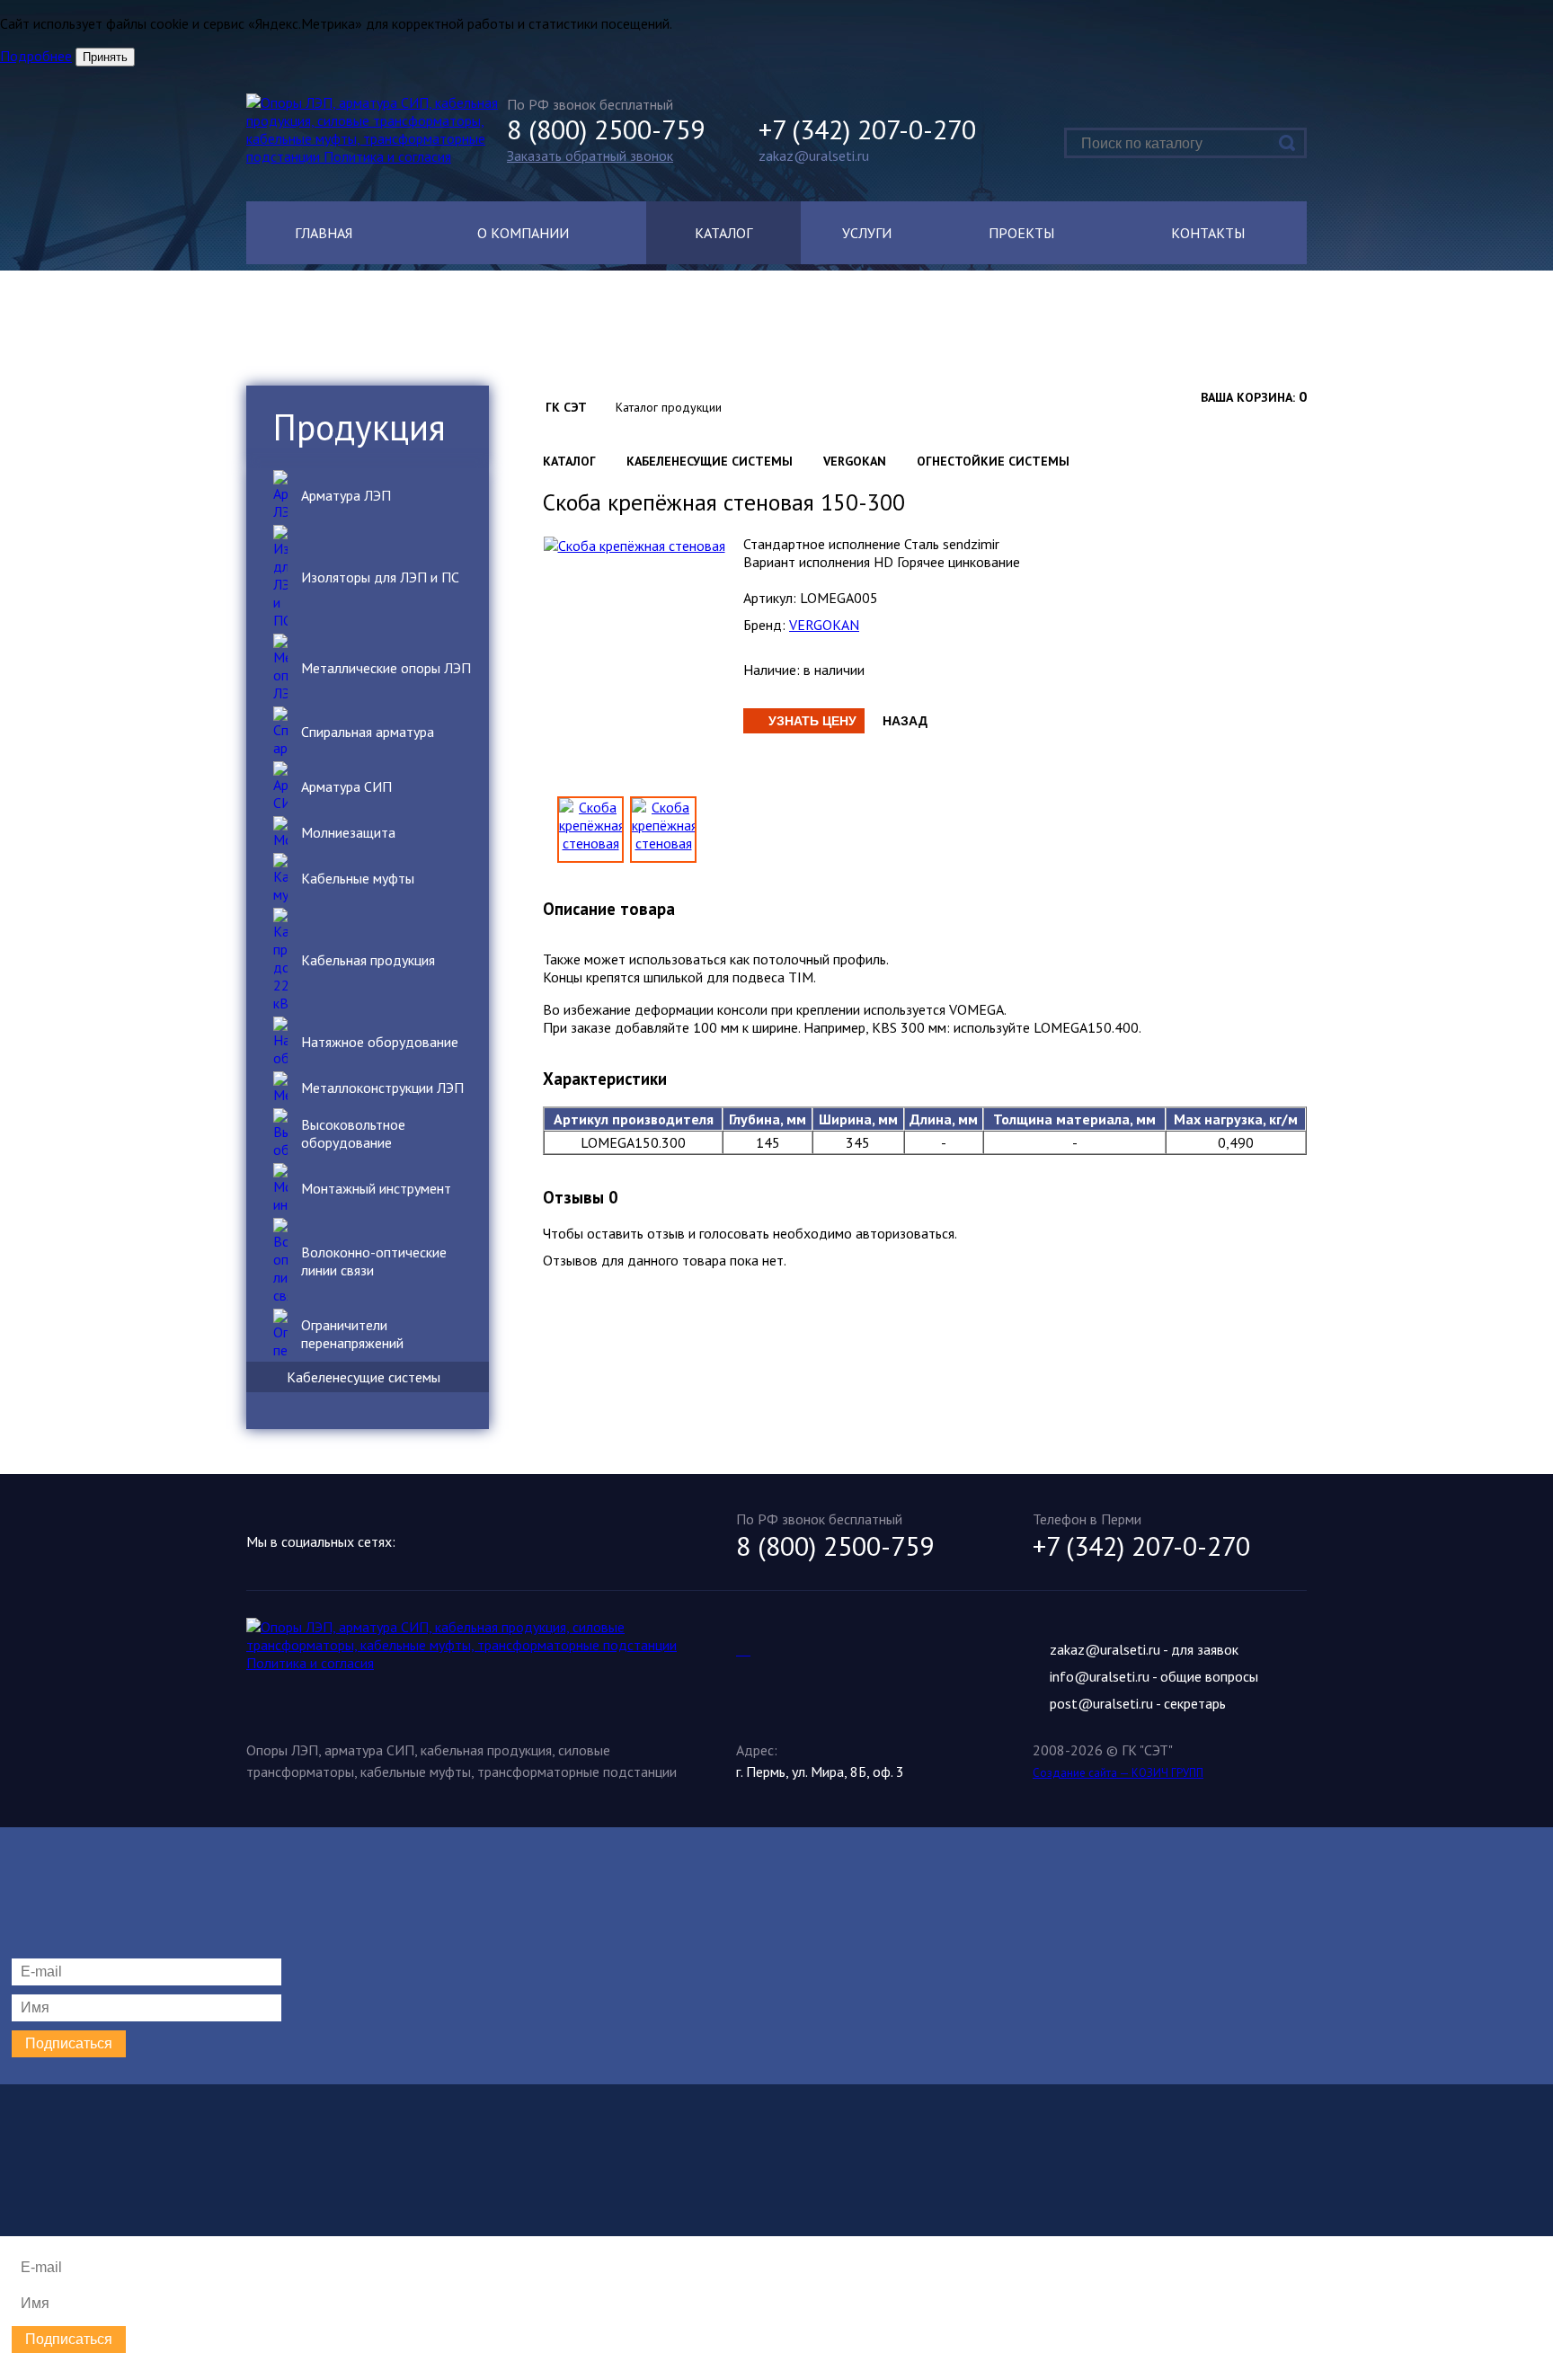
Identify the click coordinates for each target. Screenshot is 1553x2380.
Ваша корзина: (1248, 397)
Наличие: (772, 670)
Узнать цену (812, 721)
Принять (105, 57)
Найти (1287, 143)
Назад (905, 721)
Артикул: (770, 598)
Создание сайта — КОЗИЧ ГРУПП (1118, 1773)
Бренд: (764, 625)
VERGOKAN (824, 625)
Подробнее (36, 56)
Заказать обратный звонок (590, 155)
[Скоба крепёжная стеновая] (635, 544)
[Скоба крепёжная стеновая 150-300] (663, 830)
